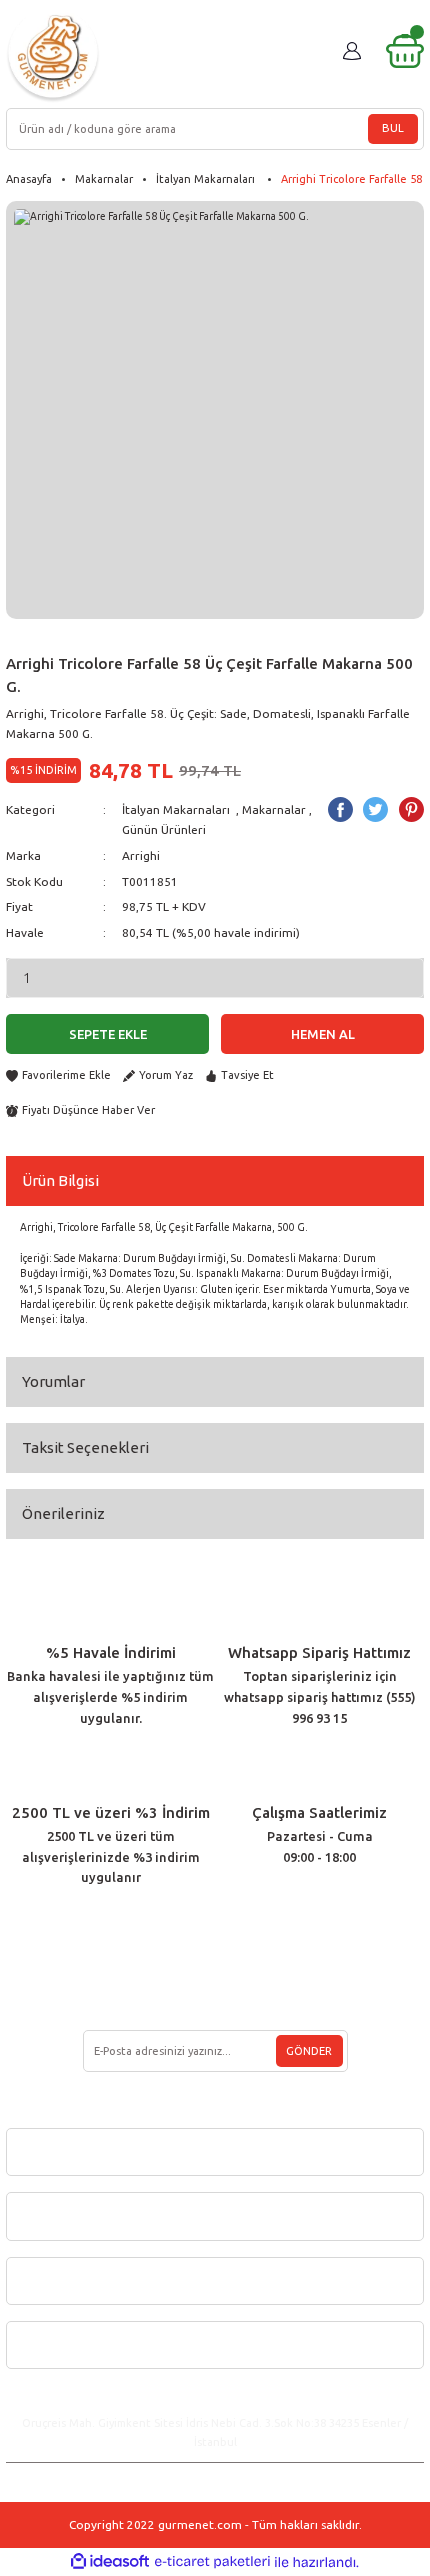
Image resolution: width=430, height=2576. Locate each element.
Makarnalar (274, 809)
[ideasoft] (110, 2562)
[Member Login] (352, 51)
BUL (393, 128)
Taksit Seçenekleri (85, 1447)
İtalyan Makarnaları (177, 809)
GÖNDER (309, 2051)
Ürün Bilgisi (60, 1180)
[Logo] (53, 55)
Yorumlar (53, 1381)
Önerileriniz (63, 1513)
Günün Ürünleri (164, 829)
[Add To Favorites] (58, 1075)
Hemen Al (323, 1034)
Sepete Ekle (108, 1034)
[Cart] (405, 51)
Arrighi (141, 855)
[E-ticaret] (212, 2561)
